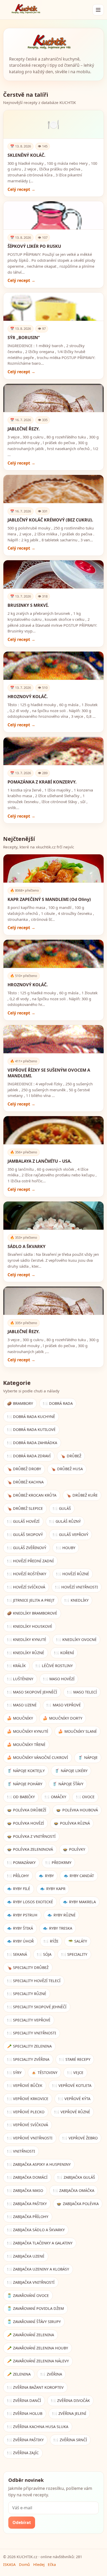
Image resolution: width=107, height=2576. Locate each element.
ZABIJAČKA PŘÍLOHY (28, 2217)
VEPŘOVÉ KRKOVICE (28, 2099)
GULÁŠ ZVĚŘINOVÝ (27, 1548)
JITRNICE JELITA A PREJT (31, 1600)
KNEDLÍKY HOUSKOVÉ (30, 1626)
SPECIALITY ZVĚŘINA (28, 2059)
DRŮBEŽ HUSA (67, 1469)
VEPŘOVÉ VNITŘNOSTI (30, 2138)
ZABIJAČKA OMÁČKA (74, 2190)
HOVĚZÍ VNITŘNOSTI (76, 1587)
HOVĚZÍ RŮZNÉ (73, 1574)
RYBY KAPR (53, 1889)
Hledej (39, 2564)
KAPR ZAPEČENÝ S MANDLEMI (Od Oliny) (49, 899)
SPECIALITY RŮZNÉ (27, 1994)
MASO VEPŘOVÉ (64, 1705)
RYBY (46, 1876)
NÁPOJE (88, 1757)
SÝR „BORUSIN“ (24, 338)
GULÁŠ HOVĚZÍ (23, 1521)
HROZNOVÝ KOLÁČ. (28, 697)
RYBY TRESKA (58, 1928)
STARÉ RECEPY (75, 2059)
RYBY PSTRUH (22, 1915)
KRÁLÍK (16, 1666)
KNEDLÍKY (76, 1600)
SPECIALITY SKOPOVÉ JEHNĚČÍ (37, 2007)
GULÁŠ (62, 1508)
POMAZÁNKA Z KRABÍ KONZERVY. (42, 782)
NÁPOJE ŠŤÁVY (68, 1784)
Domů (24, 2564)
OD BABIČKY (21, 1797)
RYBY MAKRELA (79, 1902)
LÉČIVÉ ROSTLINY (54, 1666)
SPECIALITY (74, 1954)
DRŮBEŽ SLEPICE (25, 1508)
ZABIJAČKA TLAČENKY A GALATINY (40, 2243)
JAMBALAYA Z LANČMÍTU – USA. (40, 1161)
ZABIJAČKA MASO (25, 2190)
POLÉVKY (74, 1849)
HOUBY (66, 1548)
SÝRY (14, 2073)
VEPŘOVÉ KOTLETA (72, 2085)
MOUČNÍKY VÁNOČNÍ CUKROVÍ (38, 1757)
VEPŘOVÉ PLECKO (26, 2112)
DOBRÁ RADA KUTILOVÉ (31, 1429)
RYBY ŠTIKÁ (20, 1928)
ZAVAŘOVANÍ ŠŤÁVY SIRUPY (34, 2322)
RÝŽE (51, 1941)
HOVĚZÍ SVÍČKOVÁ (26, 1587)
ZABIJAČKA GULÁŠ (76, 2177)
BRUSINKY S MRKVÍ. (28, 605)
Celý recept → (21, 189)
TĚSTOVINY (44, 2073)
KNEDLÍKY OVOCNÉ (76, 1640)
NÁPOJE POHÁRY (25, 1784)
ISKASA (9, 2564)
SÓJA (44, 1954)
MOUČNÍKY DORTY (63, 1718)
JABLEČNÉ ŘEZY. (24, 429)
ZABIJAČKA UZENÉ (26, 2256)
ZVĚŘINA (51, 2374)
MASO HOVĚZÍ (59, 1679)
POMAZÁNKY (21, 1862)
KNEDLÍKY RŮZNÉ (26, 1653)
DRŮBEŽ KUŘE (82, 1495)
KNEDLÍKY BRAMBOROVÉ (32, 1613)
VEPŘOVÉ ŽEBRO (80, 2138)
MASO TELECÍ (82, 1692)
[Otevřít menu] (98, 10)
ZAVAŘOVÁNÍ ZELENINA (31, 2335)
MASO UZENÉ (22, 1705)
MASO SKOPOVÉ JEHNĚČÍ (32, 1692)
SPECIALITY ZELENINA (29, 2046)
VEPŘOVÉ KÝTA (74, 2099)
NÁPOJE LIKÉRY (71, 1771)
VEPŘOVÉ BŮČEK (25, 2085)
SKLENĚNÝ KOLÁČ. (26, 155)
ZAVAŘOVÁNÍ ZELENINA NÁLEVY (38, 2361)
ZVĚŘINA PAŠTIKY (25, 2440)
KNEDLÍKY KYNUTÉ (27, 1640)
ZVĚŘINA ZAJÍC (23, 2453)
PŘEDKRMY (58, 1862)
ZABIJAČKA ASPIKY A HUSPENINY (39, 2164)
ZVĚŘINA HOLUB (25, 2413)
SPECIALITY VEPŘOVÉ (29, 2020)
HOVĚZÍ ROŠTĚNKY (27, 1574)
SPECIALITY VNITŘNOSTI (32, 2033)
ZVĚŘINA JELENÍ (69, 2413)
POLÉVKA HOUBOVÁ (77, 1810)
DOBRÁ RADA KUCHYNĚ (31, 1417)
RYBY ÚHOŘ (21, 1941)
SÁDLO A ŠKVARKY (26, 1246)
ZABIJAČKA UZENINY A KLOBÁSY (38, 2269)
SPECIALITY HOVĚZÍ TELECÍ (34, 1981)
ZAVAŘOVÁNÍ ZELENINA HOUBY (38, 2348)
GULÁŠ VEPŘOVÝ (71, 1535)
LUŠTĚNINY (20, 1679)
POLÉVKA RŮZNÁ (72, 1823)
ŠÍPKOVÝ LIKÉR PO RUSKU (34, 246)
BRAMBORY (20, 1403)
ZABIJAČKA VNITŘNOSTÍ (31, 2282)
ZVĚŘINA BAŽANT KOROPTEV (35, 2387)
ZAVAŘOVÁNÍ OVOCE (28, 2295)
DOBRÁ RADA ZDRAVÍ (29, 1456)
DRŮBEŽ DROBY (24, 1469)
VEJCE (75, 2073)
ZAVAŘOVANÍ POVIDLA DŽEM (36, 2308)
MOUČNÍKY (20, 1718)
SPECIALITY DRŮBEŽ (28, 1968)
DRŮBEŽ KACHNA (25, 1482)
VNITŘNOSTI (21, 2151)
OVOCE (85, 1797)
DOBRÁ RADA (58, 1403)
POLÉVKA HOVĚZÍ (26, 1823)
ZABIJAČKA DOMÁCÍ (27, 2177)
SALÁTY (78, 1941)
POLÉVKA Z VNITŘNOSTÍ (31, 1836)
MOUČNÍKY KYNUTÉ (28, 1731)
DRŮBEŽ (71, 1456)
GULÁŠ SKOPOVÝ (25, 1535)
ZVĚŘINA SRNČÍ (70, 2440)
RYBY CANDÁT (79, 1876)
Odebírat (22, 2522)
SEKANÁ (17, 1954)
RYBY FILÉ (19, 1889)
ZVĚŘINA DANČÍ (24, 2400)
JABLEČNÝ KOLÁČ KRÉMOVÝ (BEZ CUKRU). (50, 520)
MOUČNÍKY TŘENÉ (26, 1745)
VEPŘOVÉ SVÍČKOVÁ (28, 2125)
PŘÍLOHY (18, 1876)
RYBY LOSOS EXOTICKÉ (30, 1902)
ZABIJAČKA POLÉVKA (78, 2204)
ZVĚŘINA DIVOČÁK (70, 2400)
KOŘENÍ (64, 1653)
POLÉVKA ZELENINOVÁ (30, 1849)
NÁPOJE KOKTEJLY (26, 1771)
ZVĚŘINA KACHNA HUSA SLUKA (38, 2427)
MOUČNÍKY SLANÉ (78, 1731)
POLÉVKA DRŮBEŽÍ (27, 1810)
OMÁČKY (55, 1797)
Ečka (52, 2564)
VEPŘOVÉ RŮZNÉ (72, 2112)
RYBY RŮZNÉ (61, 1915)
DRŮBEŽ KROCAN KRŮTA (32, 1495)
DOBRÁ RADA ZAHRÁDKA (32, 1443)
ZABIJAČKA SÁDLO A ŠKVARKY (36, 2230)
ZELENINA (19, 2374)
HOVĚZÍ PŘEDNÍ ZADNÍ (31, 1561)
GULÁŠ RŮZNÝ (65, 1521)
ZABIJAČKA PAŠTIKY (27, 2204)
